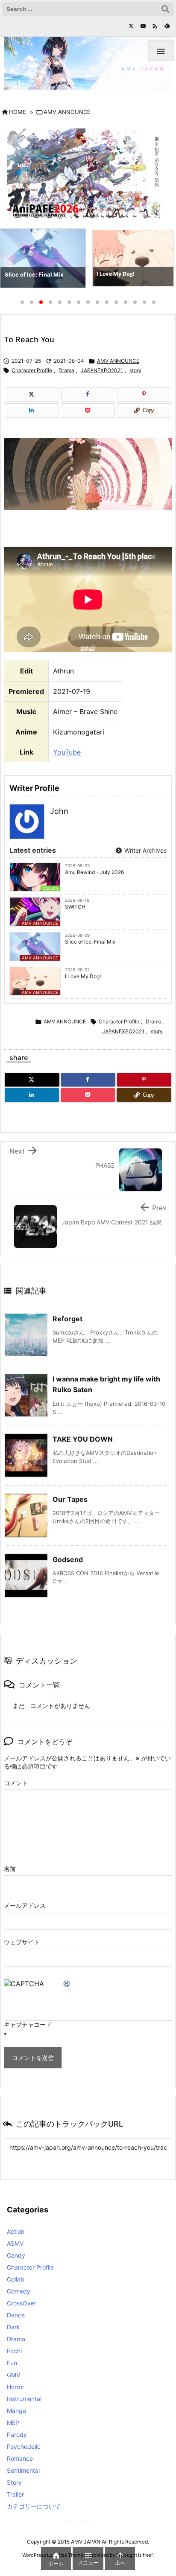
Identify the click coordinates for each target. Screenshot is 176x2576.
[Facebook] (88, 394)
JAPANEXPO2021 (102, 370)
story (135, 370)
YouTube (67, 752)
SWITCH (75, 907)
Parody (17, 2435)
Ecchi (14, 2351)
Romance (20, 2458)
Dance (16, 2315)
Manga (16, 2411)
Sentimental (23, 2470)
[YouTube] (143, 26)
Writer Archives (145, 850)
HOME (18, 112)
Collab (16, 2279)
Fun (12, 2363)
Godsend (68, 1559)
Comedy (19, 2291)
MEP (13, 2423)
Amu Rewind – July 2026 (94, 872)
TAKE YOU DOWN (83, 1439)
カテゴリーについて (34, 2506)
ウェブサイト (22, 1942)
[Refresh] (67, 1984)
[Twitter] (131, 26)
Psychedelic (24, 2446)
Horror (16, 2387)
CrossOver (22, 2303)
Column (50, 888)
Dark (13, 2327)
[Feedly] (167, 26)
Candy (16, 2255)
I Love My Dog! (83, 976)
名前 (10, 1869)
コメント (16, 1783)
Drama (66, 370)
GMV (13, 2375)
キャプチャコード (28, 2024)
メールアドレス (25, 1905)
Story (14, 2482)
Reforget (67, 1319)
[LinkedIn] (32, 411)
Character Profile (32, 370)
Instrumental (24, 2399)
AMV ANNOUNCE (67, 112)
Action (16, 2231)
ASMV (15, 2243)
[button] (15, 260)
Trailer (15, 2494)
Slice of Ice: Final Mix (90, 942)
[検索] (165, 9)
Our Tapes (70, 1499)
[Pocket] (88, 411)
